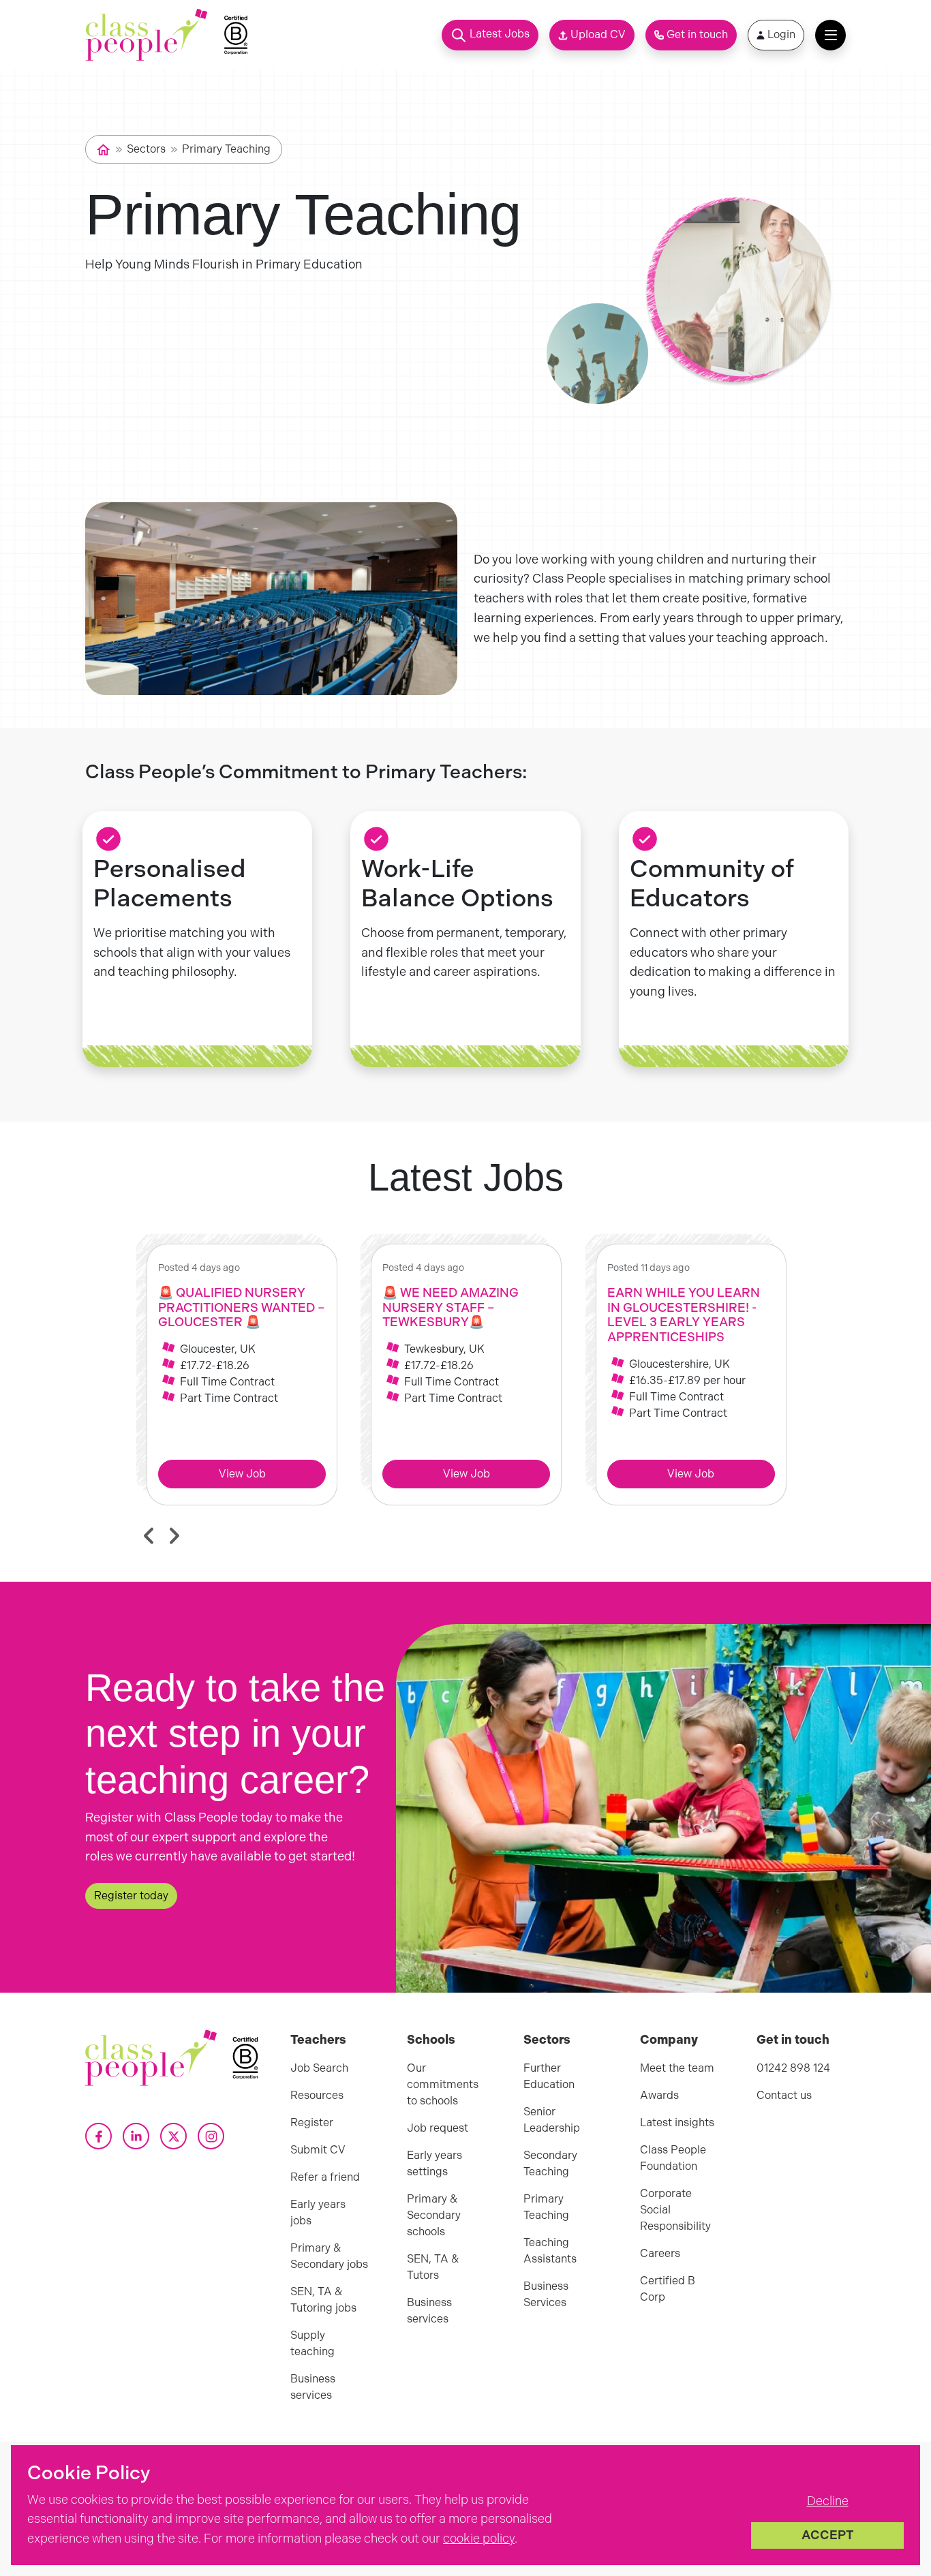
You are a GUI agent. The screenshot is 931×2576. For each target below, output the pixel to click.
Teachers (318, 2040)
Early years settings (434, 2163)
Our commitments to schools (443, 2084)
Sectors (146, 149)
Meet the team (677, 2068)
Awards (659, 2095)
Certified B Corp (668, 2289)
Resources (317, 2095)
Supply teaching (312, 2343)
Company (669, 2040)
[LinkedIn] (136, 2136)
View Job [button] (242, 1474)
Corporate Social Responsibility (675, 2210)
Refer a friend (325, 2177)
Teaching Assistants (550, 2251)
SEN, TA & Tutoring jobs (323, 2300)
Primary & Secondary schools (434, 2215)
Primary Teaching (226, 149)
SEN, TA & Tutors (433, 2267)
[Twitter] (173, 2136)
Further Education (549, 2076)
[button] (490, 35)
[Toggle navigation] (830, 35)
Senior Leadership (552, 2120)
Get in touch (793, 2040)
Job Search (319, 2068)
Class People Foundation (673, 2158)
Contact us (784, 2095)
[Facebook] (98, 2136)
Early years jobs (318, 2212)
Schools (431, 2040)
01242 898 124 (793, 2068)
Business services (313, 2387)
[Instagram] (211, 2136)
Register (312, 2122)
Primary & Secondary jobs (329, 2256)
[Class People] (147, 35)
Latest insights (677, 2122)
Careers (660, 2253)
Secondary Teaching (550, 2163)
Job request (438, 2128)
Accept (828, 2535)
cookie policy (479, 2539)
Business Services (546, 2294)
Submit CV (318, 2150)
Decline (828, 2501)
